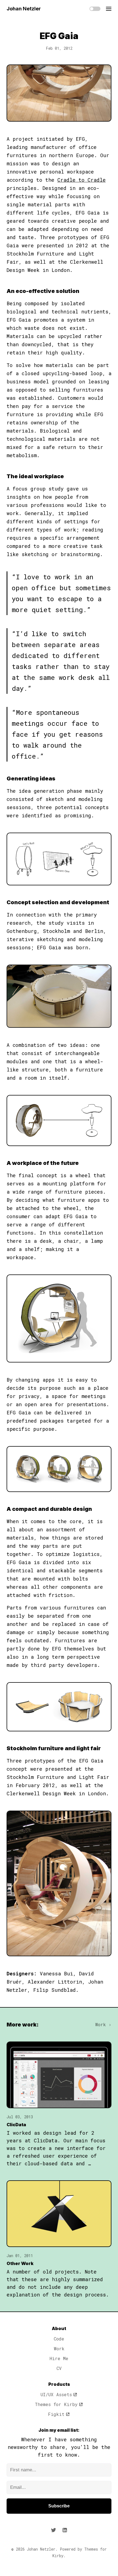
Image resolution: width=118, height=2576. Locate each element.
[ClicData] (59, 2075)
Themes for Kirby (56, 2404)
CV (59, 2368)
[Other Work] (59, 2214)
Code (59, 2339)
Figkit (56, 2414)
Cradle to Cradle (82, 180)
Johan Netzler (24, 9)
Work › (103, 2024)
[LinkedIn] (65, 2530)
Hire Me (59, 2358)
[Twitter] (54, 2530)
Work (59, 2349)
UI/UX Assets (56, 2394)
